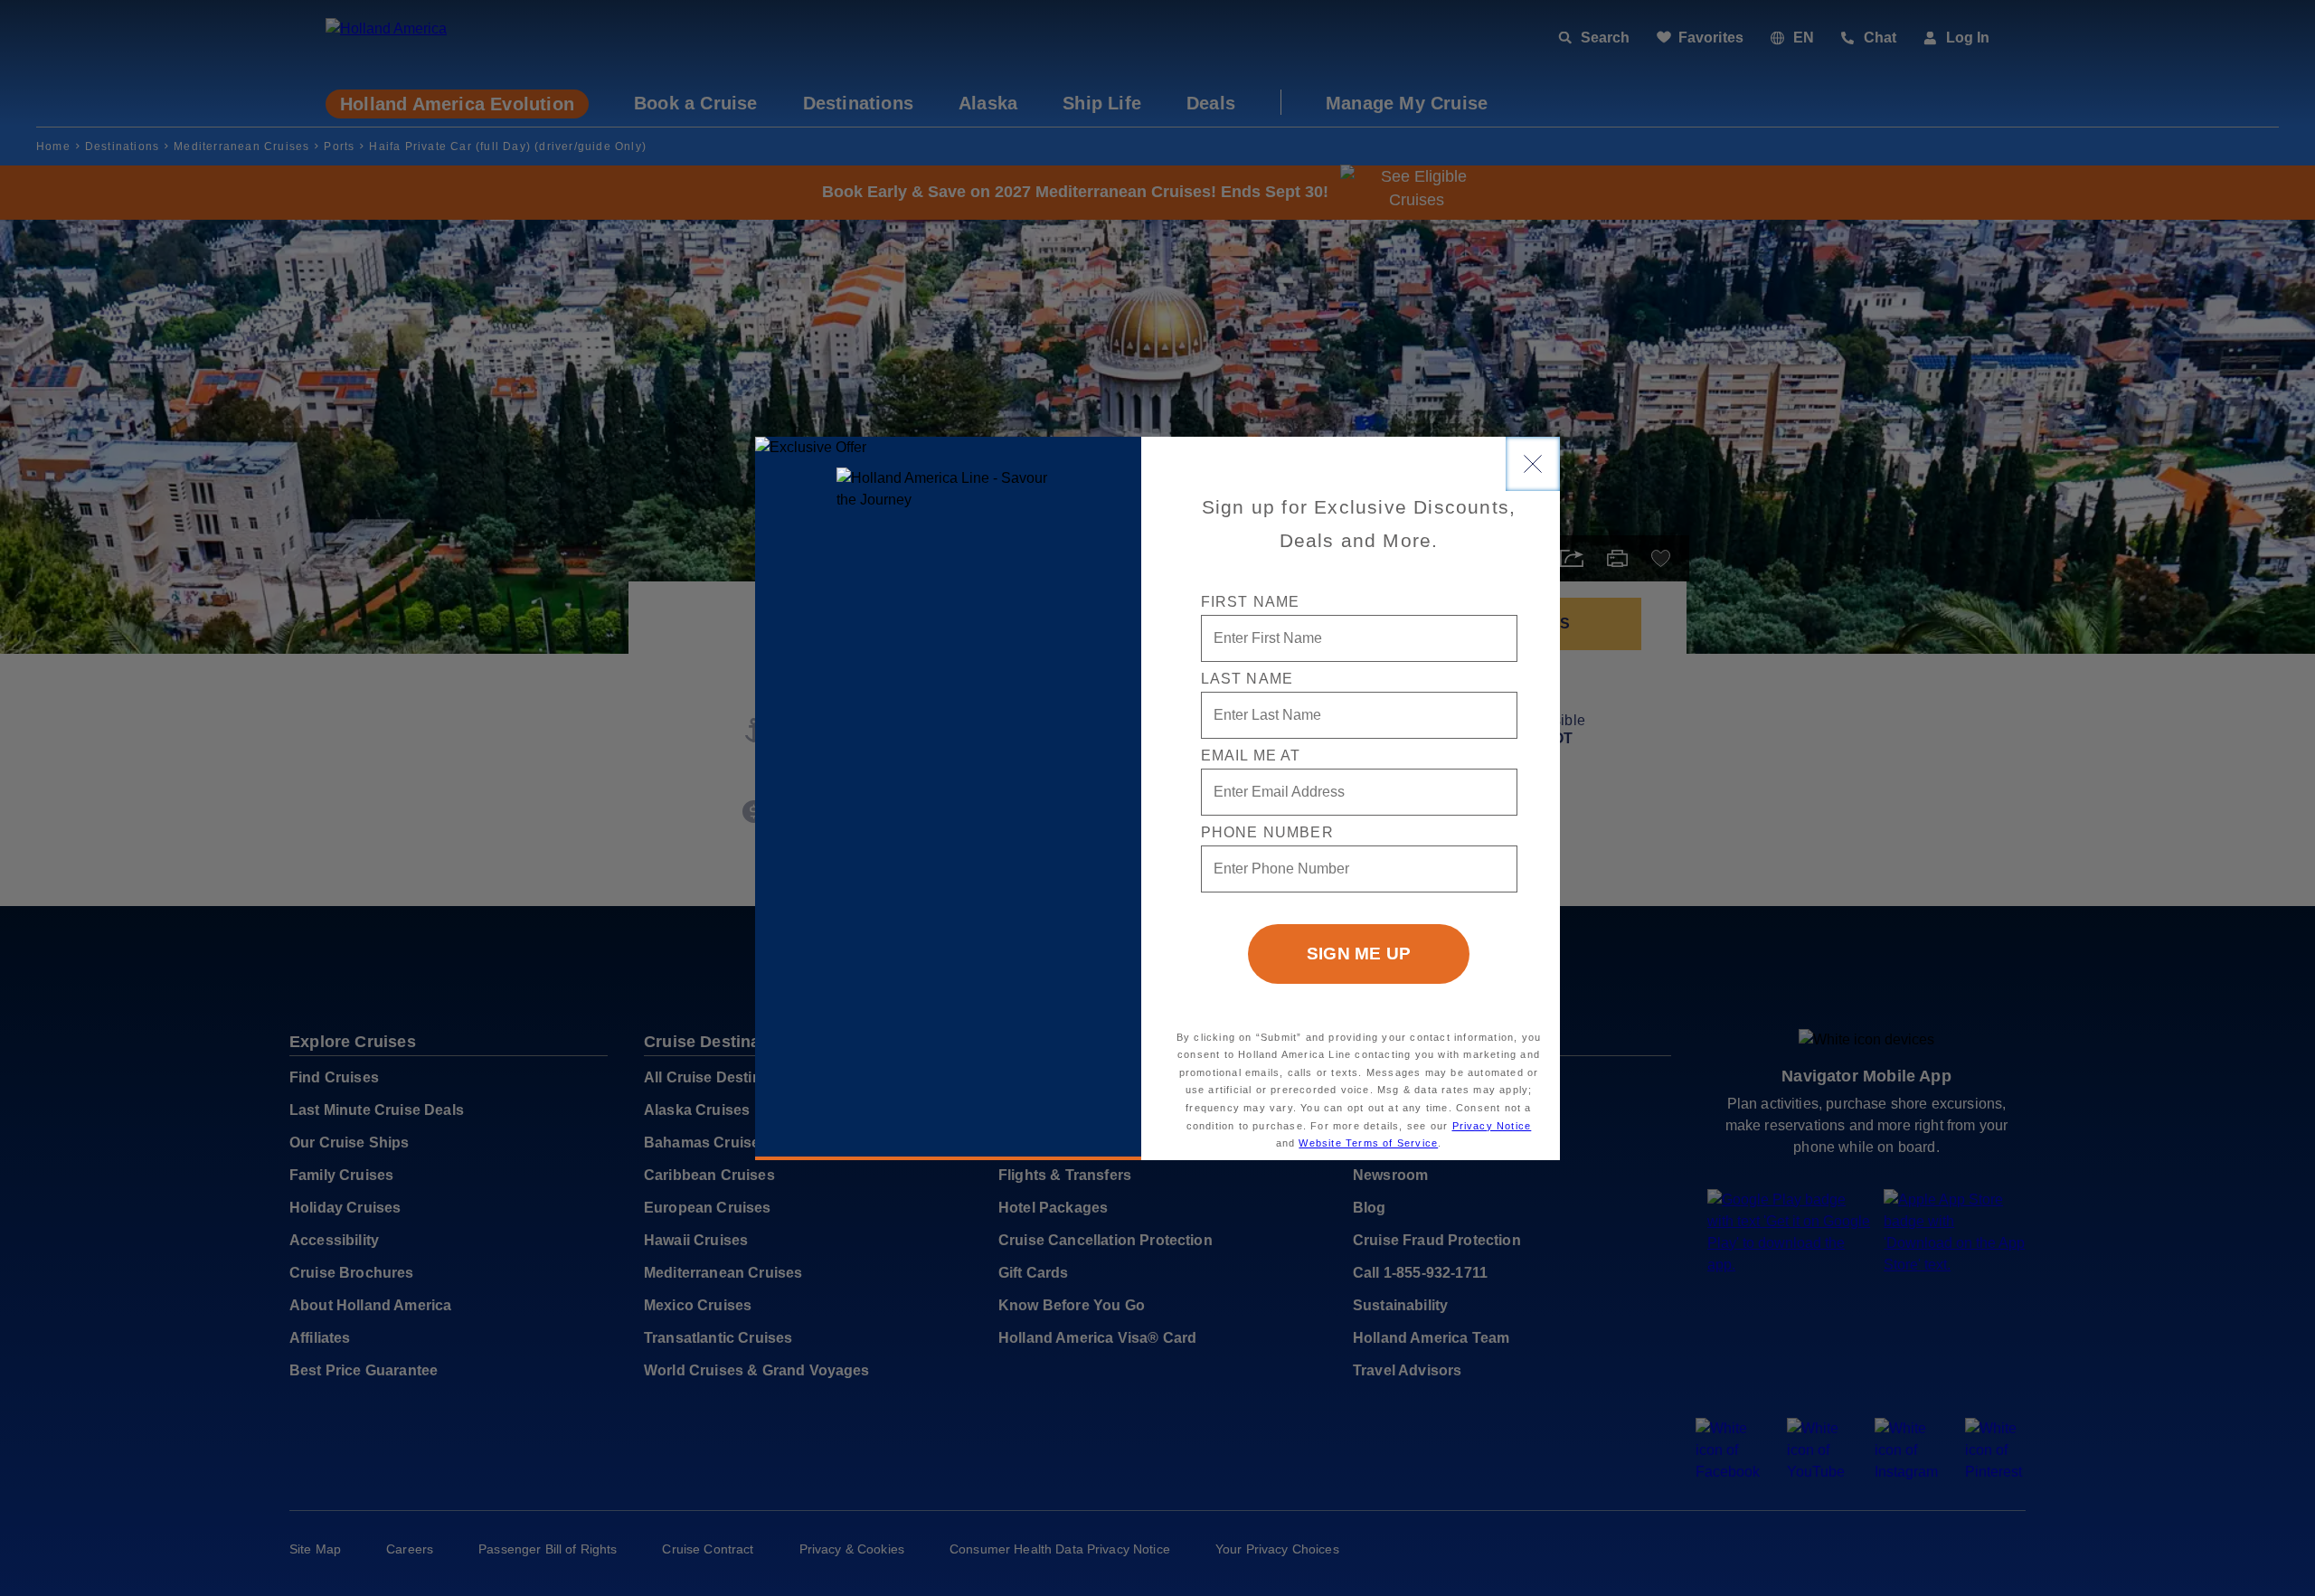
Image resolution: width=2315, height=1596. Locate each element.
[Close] (1533, 464)
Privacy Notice (1492, 1126)
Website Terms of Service (1368, 1143)
